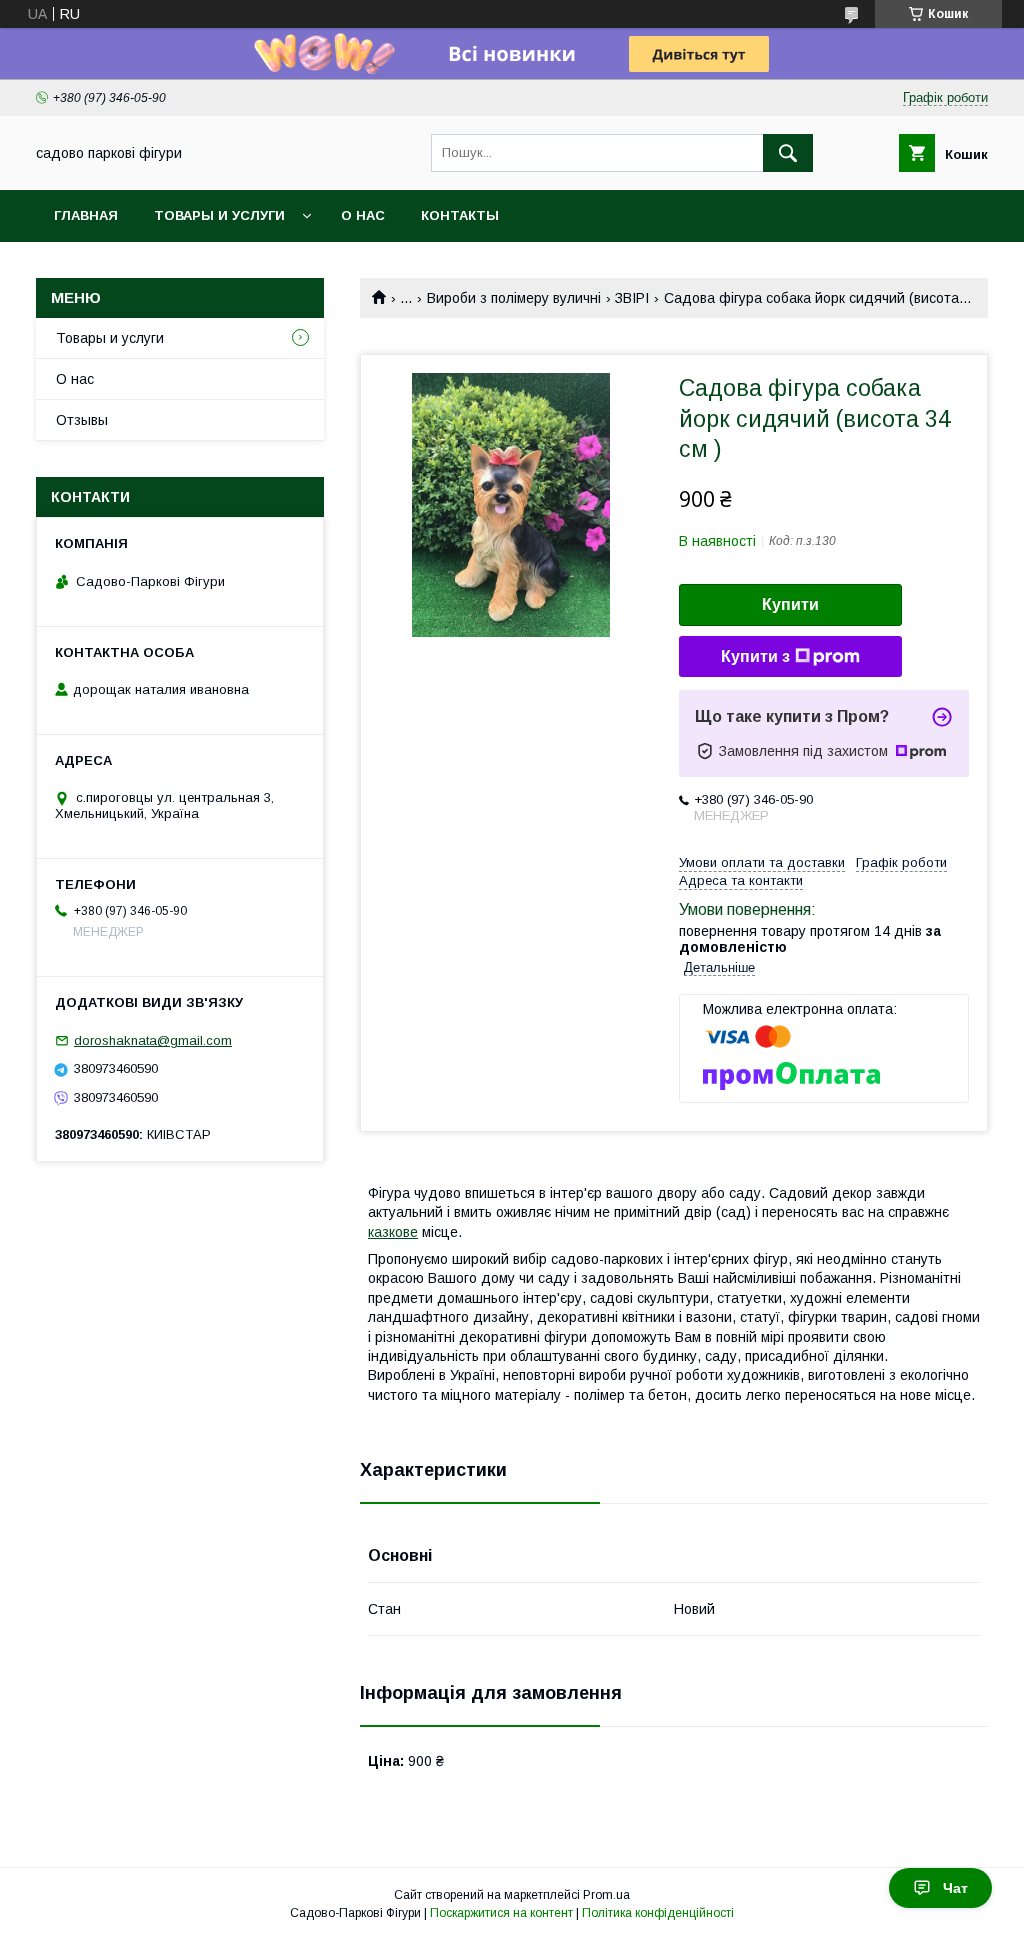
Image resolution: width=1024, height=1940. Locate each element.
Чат (955, 1888)
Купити (790, 604)
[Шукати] (788, 153)
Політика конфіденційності (658, 1913)
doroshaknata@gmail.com (153, 1040)
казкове (393, 1232)
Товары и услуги (219, 215)
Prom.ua (606, 1895)
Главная (86, 215)
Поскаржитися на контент (501, 1913)
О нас (363, 215)
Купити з (755, 656)
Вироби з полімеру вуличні (514, 298)
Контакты (460, 215)
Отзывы (82, 420)
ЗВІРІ (632, 298)
